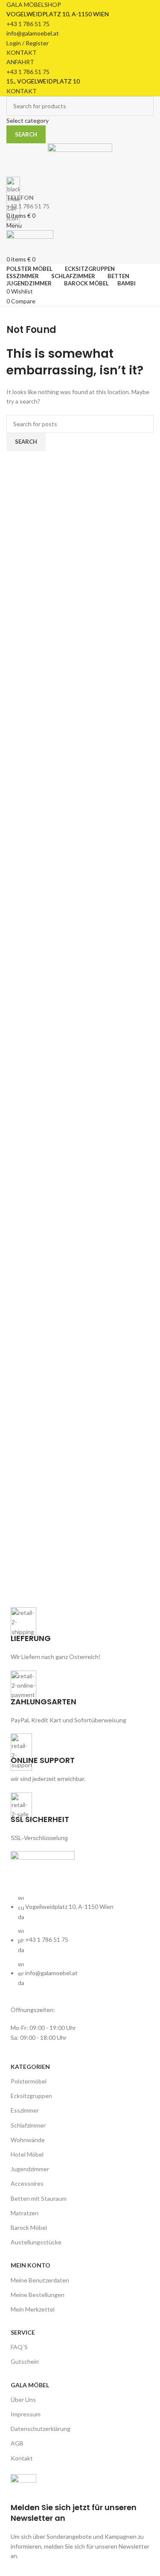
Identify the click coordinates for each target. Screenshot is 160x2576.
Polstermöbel (29, 2081)
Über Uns (23, 2399)
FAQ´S (19, 2347)
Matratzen (25, 2213)
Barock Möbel (29, 2227)
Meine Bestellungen (38, 2295)
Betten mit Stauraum (39, 2198)
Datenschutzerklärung (41, 2429)
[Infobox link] (80, 2518)
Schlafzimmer (28, 2125)
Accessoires (27, 2183)
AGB (17, 2443)
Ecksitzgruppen (31, 2096)
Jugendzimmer (30, 2169)
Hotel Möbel (27, 2154)
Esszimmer (25, 2110)
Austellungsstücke (36, 2242)
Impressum (26, 2414)
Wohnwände (28, 2140)
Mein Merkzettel (33, 2309)
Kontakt (22, 2458)
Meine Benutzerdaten (40, 2280)
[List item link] (80, 1945)
